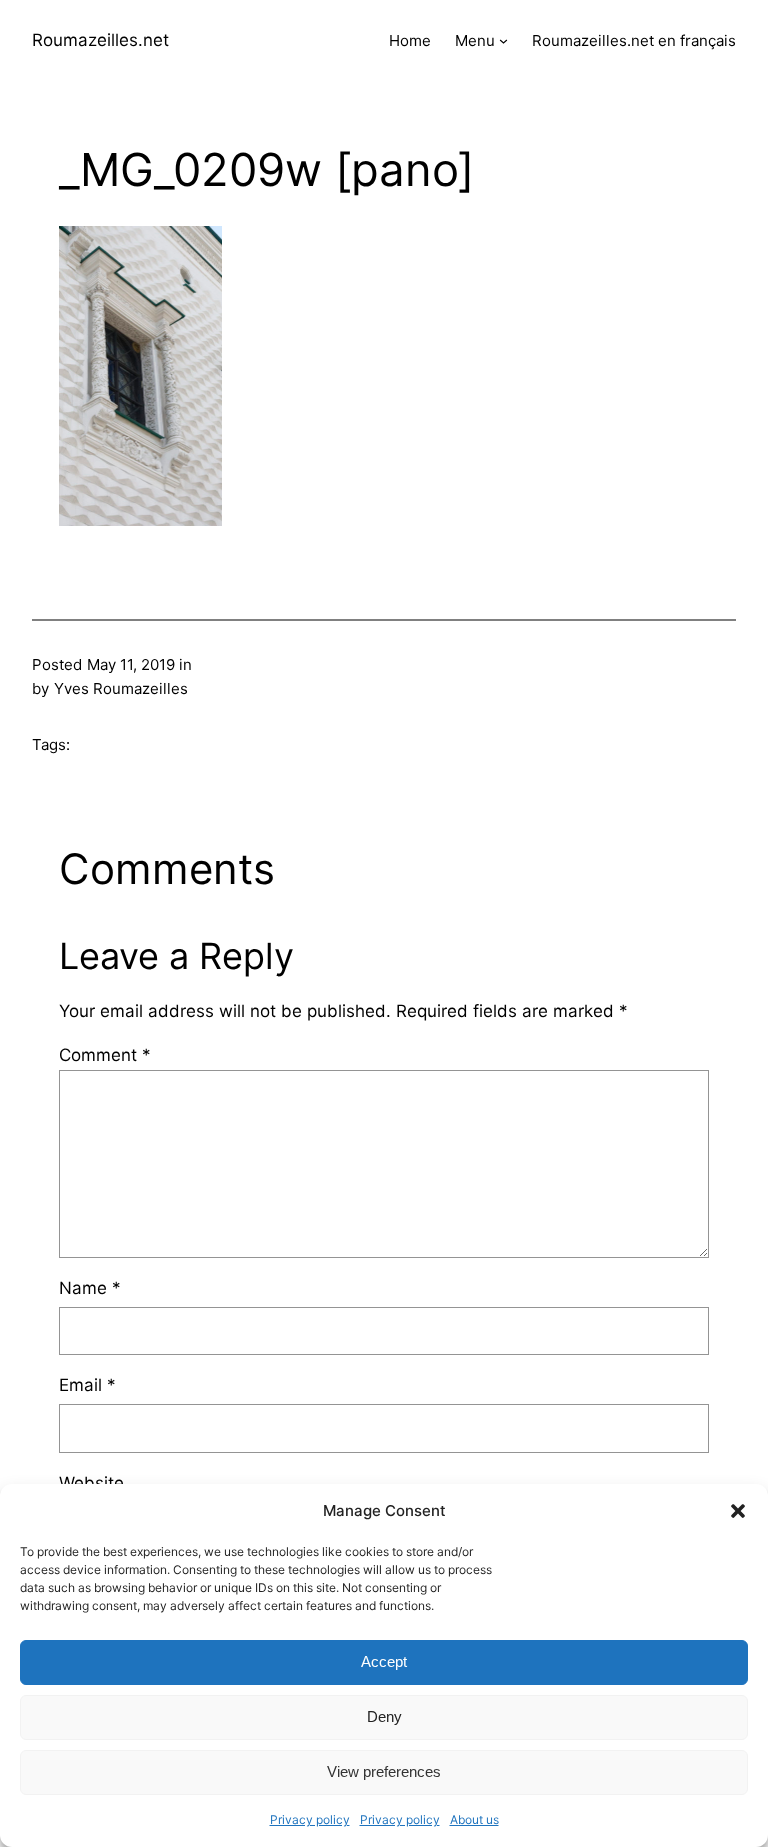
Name (90, 1288)
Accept (384, 1661)
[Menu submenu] (503, 40)
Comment (105, 1055)
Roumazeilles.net (100, 40)
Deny (384, 1716)
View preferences (384, 1771)
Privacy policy (310, 1819)
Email (87, 1385)
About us (474, 1819)
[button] (738, 1511)
